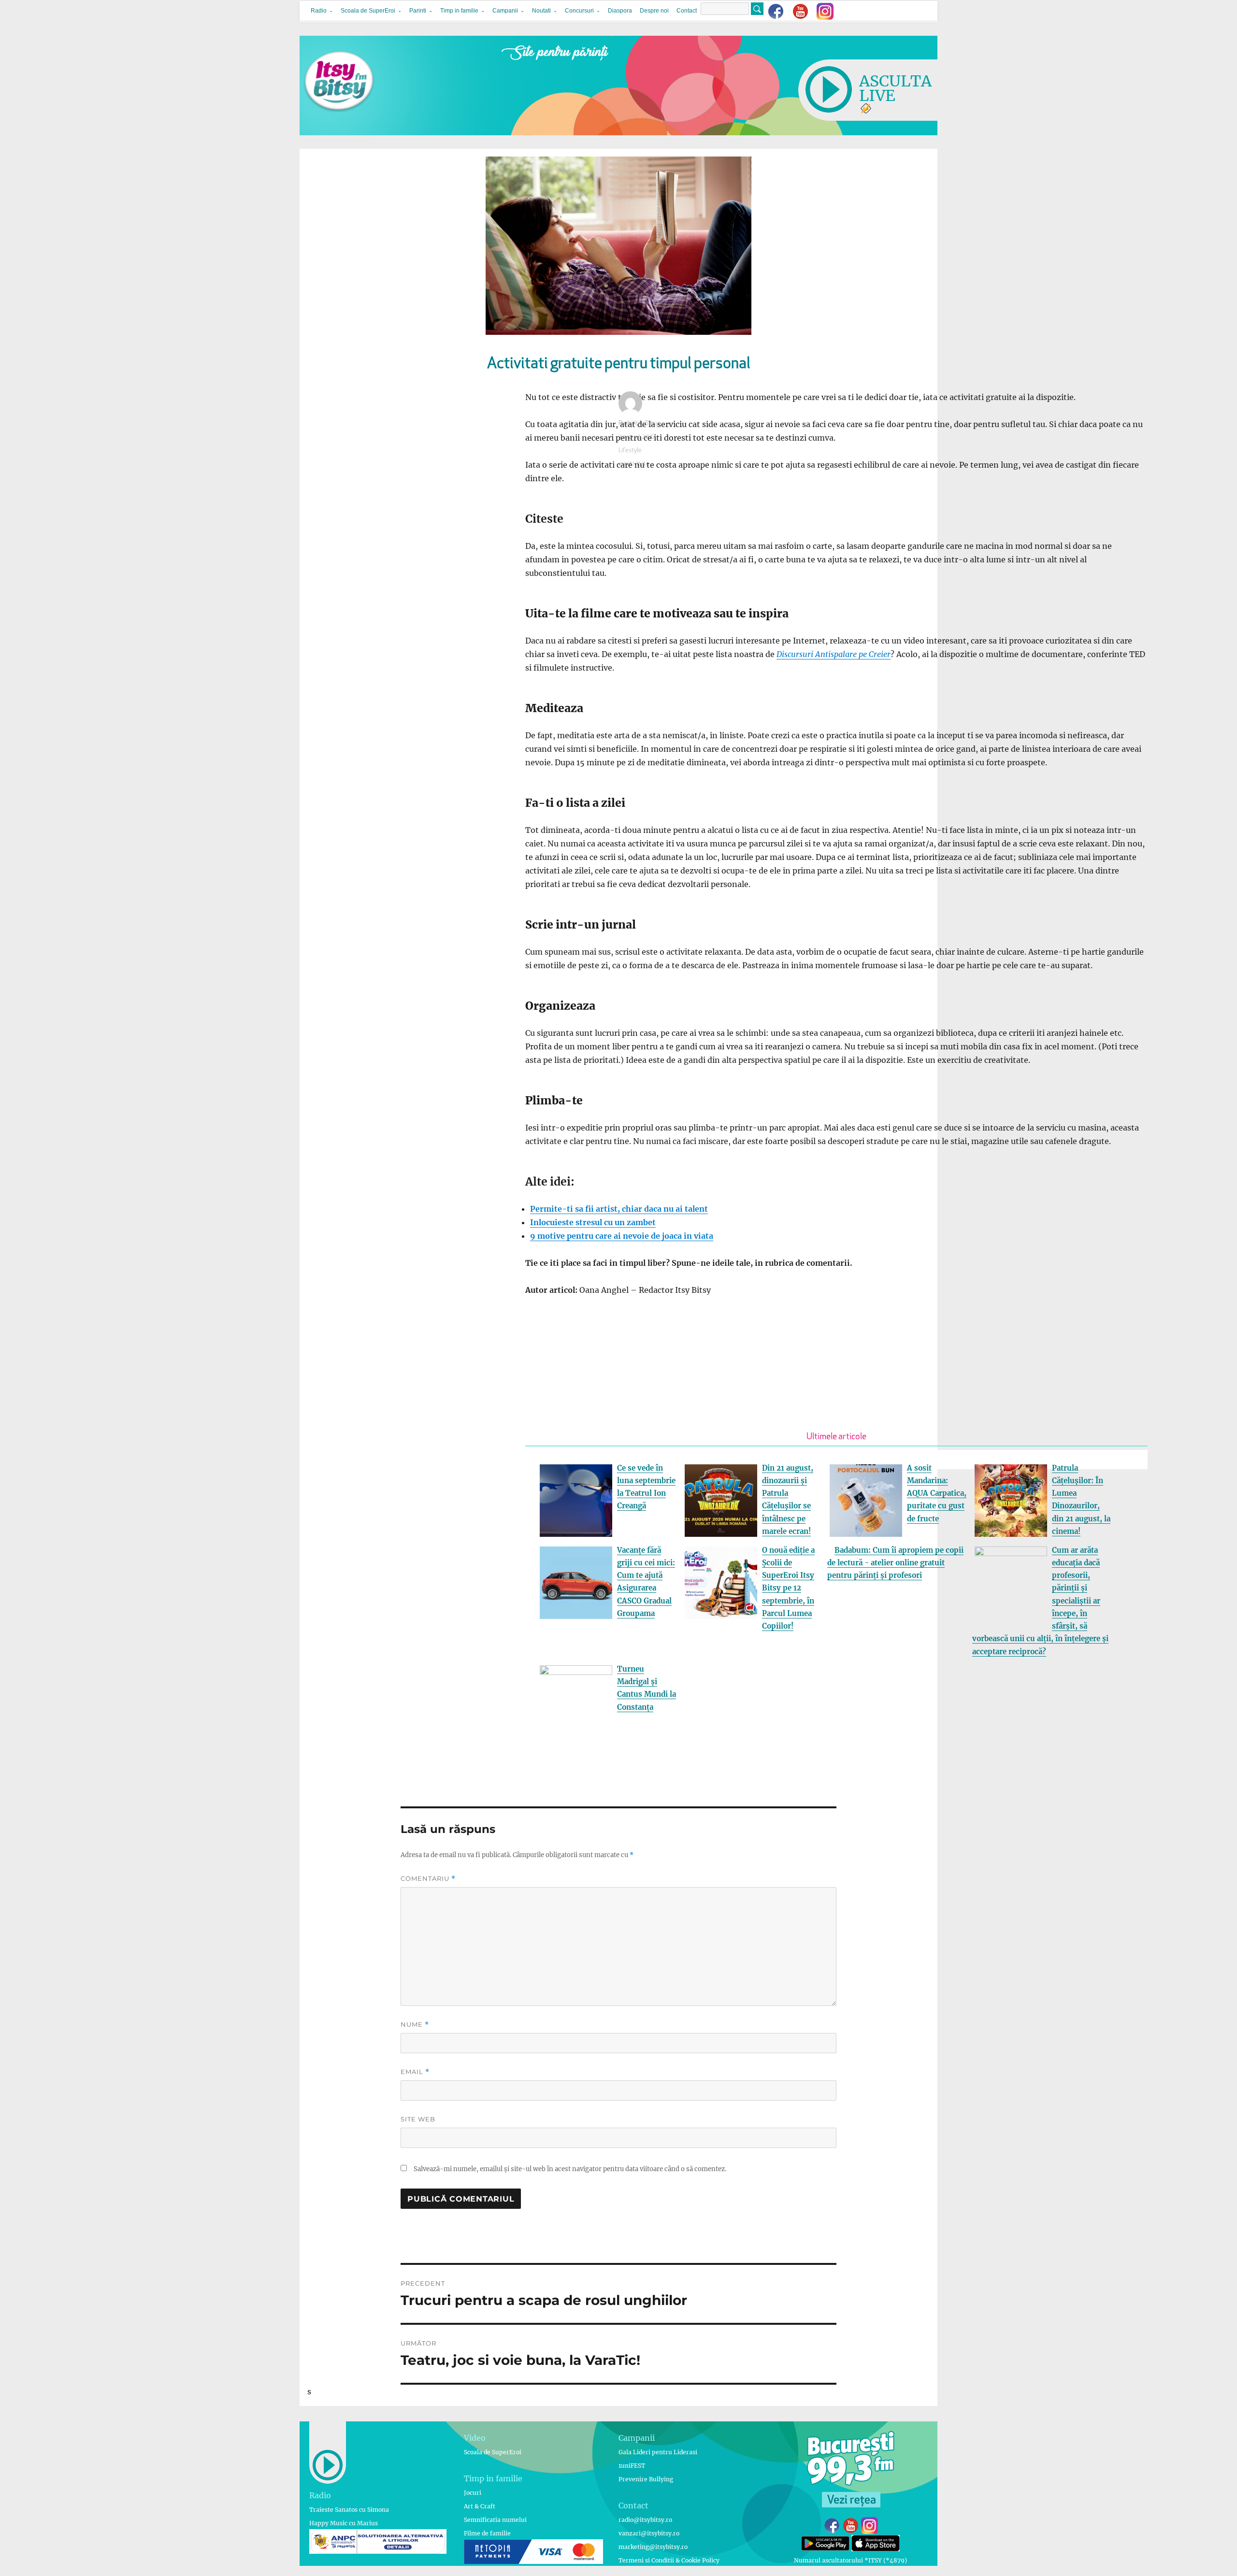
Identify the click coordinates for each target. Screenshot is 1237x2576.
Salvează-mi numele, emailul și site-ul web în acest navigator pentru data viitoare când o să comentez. (570, 2169)
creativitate (634, 464)
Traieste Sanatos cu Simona (349, 2510)
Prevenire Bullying (646, 2479)
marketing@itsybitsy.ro (653, 2547)
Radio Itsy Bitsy (639, 423)
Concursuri (579, 11)
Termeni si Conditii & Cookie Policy (669, 2560)
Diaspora (620, 11)
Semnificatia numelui (495, 2520)
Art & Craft (480, 2506)
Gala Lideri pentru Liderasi (658, 2452)
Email (415, 2072)
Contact (687, 11)
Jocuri (473, 2493)
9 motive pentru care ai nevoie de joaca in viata (622, 1236)
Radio (319, 11)
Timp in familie (459, 11)
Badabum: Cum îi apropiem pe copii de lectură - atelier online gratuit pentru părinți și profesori (895, 1563)
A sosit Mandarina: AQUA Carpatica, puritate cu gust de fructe (937, 1493)
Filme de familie (487, 2533)
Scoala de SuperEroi (368, 11)
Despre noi (654, 11)
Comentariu (428, 1879)
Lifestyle (630, 451)
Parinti (418, 11)
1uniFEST (632, 2466)
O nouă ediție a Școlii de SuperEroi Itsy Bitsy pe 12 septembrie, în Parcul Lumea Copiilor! (788, 1588)
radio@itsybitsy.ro (645, 2520)
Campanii (505, 11)
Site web (418, 2119)
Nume (415, 2025)
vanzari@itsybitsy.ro (649, 2533)
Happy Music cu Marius (344, 2523)
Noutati (541, 11)
